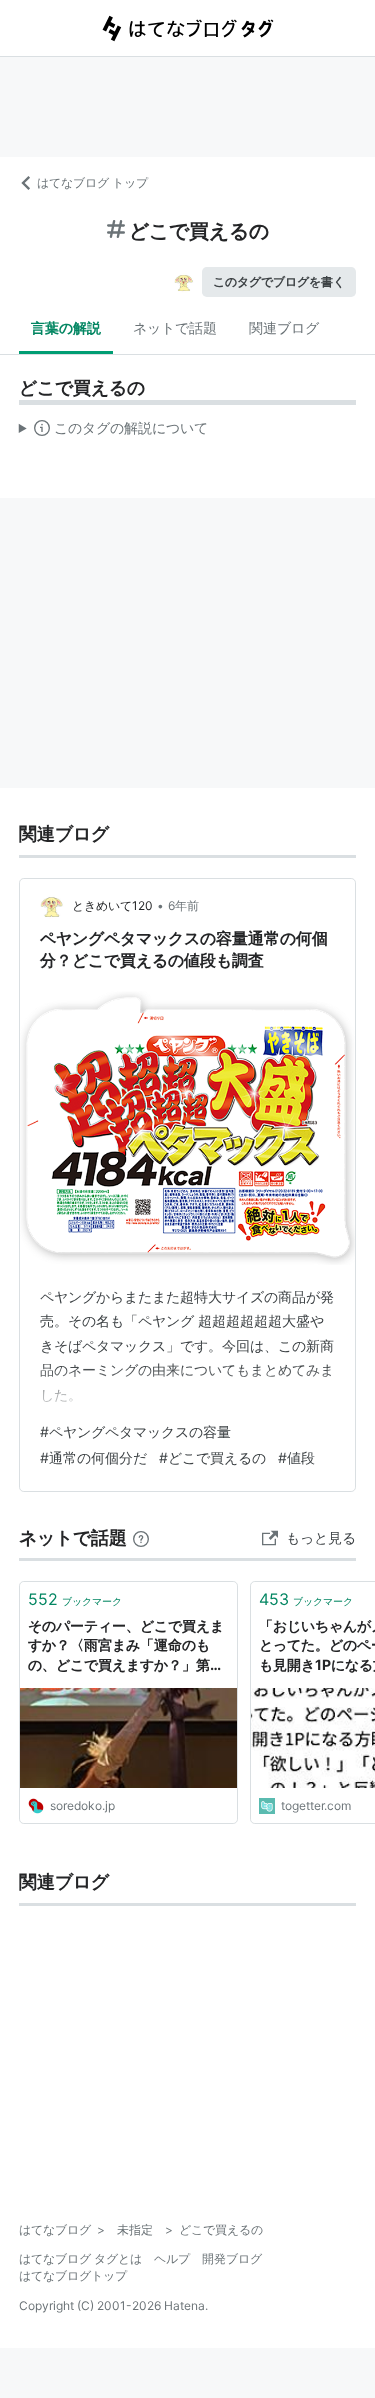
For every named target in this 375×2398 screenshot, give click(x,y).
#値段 (296, 1457)
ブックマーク (75, 1599)
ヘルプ (172, 2258)
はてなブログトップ (73, 2275)
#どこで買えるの (212, 1457)
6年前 (183, 905)
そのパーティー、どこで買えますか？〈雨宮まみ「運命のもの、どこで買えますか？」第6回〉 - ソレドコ (126, 1646)
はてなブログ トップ (92, 182)
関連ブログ (284, 327)
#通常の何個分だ (93, 1457)
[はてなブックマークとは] (141, 1537)
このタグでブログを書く (279, 281)
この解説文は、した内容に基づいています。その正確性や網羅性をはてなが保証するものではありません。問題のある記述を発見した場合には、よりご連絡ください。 (113, 432)
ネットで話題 (175, 327)
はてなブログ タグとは (80, 2258)
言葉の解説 (66, 327)
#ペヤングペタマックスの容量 (135, 1431)
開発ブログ (232, 2258)
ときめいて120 (112, 905)
